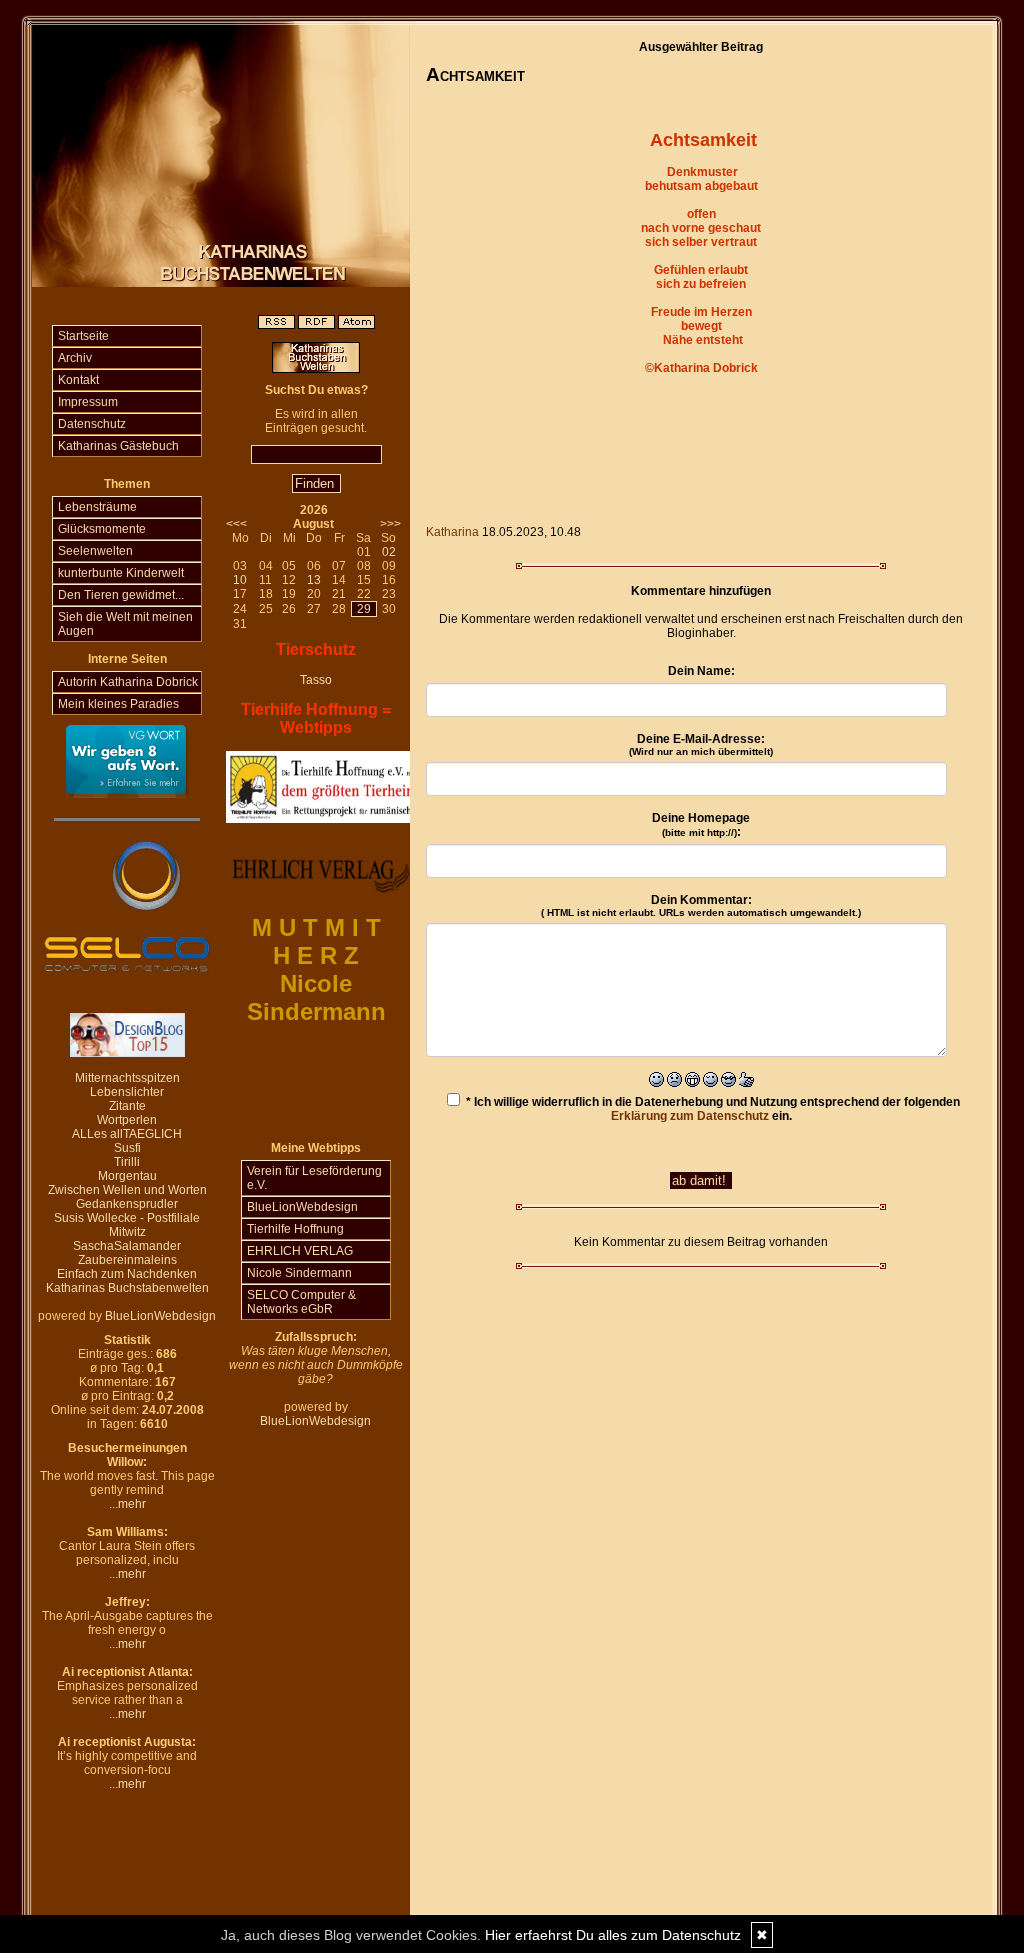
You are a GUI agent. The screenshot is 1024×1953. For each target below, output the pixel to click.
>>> (390, 524)
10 (240, 580)
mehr (132, 1504)
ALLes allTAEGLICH (127, 1134)
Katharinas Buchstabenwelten (127, 1288)
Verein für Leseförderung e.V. (314, 1178)
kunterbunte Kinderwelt (121, 573)
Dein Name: (701, 671)
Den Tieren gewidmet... (121, 595)
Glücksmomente (102, 529)
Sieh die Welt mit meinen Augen (125, 624)
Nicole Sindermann (299, 1273)
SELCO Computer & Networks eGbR (301, 1302)
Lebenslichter (127, 1092)
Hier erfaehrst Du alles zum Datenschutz (613, 1935)
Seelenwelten (95, 551)
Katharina (452, 532)
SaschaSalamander (127, 1246)
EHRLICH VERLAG (300, 1251)
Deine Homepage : (701, 825)
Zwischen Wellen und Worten (127, 1190)
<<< (236, 524)
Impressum (88, 402)
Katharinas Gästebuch (118, 446)
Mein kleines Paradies (118, 704)
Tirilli (127, 1162)
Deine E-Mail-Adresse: (701, 744)
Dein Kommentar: (701, 905)
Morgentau (127, 1176)
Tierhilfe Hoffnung (295, 1229)
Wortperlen (127, 1120)
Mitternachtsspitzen (127, 1078)
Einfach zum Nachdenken (127, 1274)
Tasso (316, 680)
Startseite (83, 336)
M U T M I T (316, 927)
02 (389, 552)
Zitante (127, 1106)
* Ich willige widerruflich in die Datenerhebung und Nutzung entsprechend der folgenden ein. (711, 1109)
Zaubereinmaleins (127, 1260)
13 (314, 580)
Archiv (75, 358)
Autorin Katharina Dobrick (128, 682)
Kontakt (78, 380)
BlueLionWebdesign (160, 1316)
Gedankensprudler (127, 1204)
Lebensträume (97, 507)
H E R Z (316, 955)
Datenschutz (92, 424)
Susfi (127, 1148)
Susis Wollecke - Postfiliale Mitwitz (127, 1225)
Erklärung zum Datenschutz (690, 1116)
